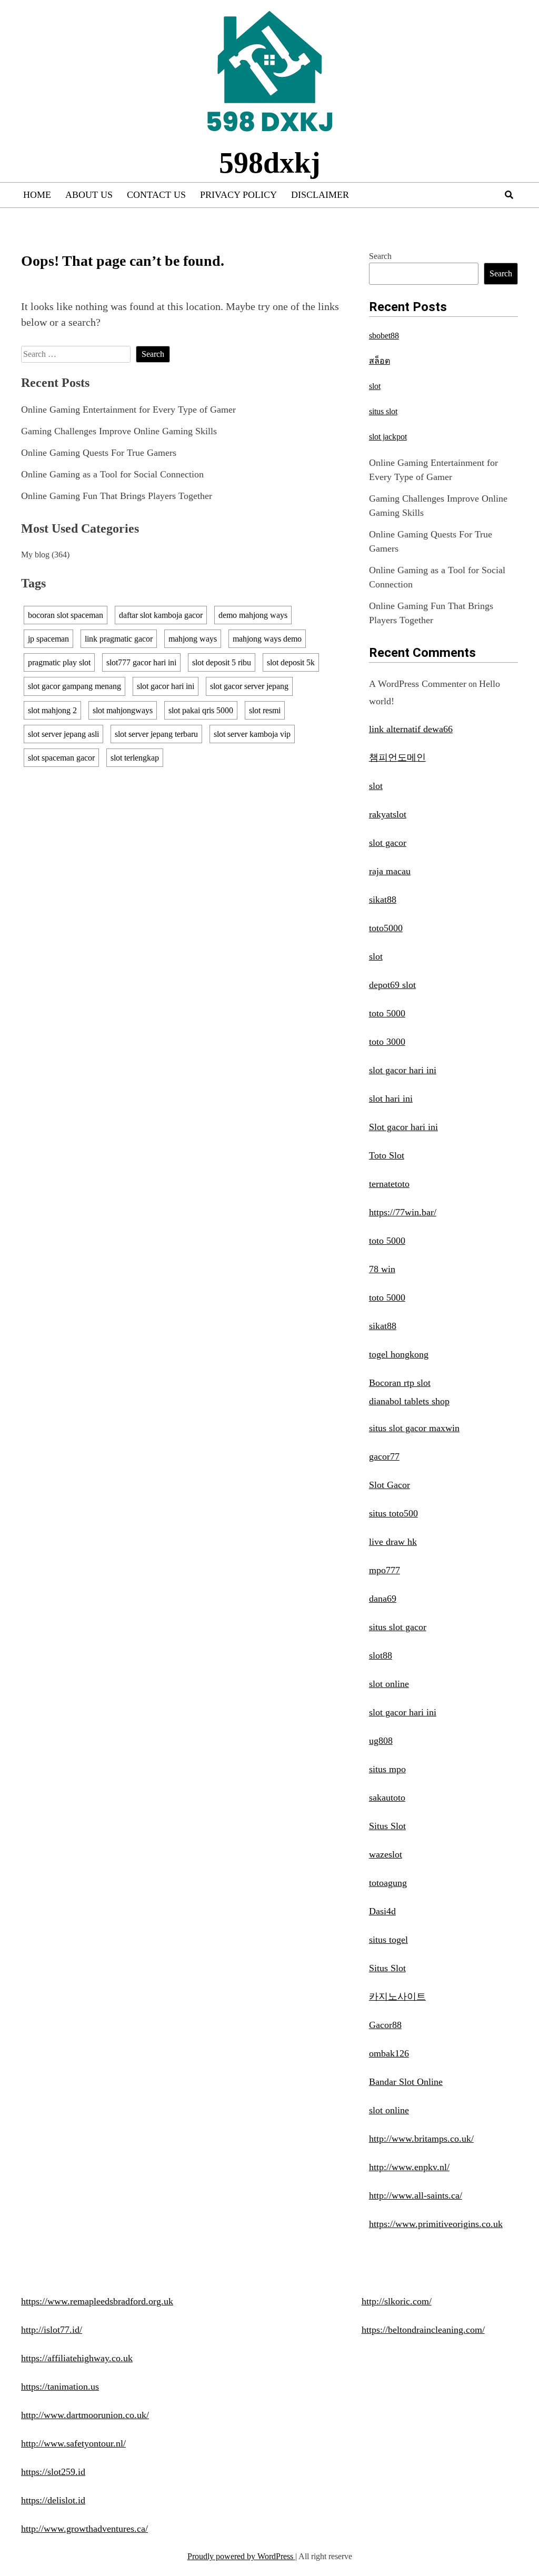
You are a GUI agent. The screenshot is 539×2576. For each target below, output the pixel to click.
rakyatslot (388, 814)
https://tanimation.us (60, 2387)
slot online (389, 1684)
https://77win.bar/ (403, 1212)
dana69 (383, 1599)
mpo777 (385, 1570)
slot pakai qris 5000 (201, 710)
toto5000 (386, 928)
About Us (89, 195)
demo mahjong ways (253, 615)
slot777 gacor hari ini (141, 662)
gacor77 (384, 1456)
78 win (382, 1269)
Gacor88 (385, 2025)
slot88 (381, 1655)
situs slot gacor (398, 1627)
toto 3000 (387, 1042)
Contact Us (156, 195)
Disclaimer (320, 195)
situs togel (388, 1940)
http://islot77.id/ (52, 2330)
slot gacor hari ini (166, 686)
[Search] (509, 195)
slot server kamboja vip (252, 734)
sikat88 (383, 900)
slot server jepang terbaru (156, 734)
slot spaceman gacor (61, 758)
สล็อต (380, 361)
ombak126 (389, 2053)
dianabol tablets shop (409, 1401)
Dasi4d (382, 1911)
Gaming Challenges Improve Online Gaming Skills (119, 431)
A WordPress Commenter (418, 684)
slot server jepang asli (63, 734)
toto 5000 (387, 1013)
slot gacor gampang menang (74, 686)
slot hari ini (391, 1099)
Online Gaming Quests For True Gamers (99, 453)
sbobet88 (384, 336)
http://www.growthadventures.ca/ (84, 2529)
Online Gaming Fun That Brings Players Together (117, 496)
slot (375, 386)
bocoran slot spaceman (66, 615)
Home (37, 195)
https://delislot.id (53, 2500)
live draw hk (393, 1542)
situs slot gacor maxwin (414, 1428)
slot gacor (388, 843)
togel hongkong (399, 1354)
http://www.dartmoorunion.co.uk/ (85, 2415)
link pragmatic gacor (119, 639)
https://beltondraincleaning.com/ (423, 2330)
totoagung (388, 1883)
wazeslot (386, 1854)
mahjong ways (193, 639)
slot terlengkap (135, 758)
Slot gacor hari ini (403, 1127)
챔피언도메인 (397, 757)
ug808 (381, 1741)
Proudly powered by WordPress (241, 2556)
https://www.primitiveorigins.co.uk (436, 2224)
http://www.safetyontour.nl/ (73, 2443)
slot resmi (265, 710)
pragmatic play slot (59, 662)
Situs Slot (387, 1826)
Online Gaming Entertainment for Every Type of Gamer (128, 410)
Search (380, 256)
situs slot (383, 411)
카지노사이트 (397, 1996)
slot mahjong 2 (52, 710)
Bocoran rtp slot (400, 1383)
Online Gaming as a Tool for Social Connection (112, 474)
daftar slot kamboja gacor (161, 615)
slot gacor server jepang (249, 686)
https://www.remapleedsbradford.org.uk (97, 2301)
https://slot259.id (53, 2472)
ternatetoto (389, 1184)
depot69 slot (392, 985)
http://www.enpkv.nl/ (409, 2167)
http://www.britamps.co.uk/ (421, 2139)
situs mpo (387, 1769)
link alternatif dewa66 (411, 729)
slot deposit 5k (291, 662)
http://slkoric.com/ (397, 2301)
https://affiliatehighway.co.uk (77, 2358)
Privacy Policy (238, 195)
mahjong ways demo (267, 639)
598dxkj (270, 163)
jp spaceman (48, 639)
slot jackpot (388, 437)
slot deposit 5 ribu (222, 662)
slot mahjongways (123, 710)
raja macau (390, 871)
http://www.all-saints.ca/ (416, 2195)
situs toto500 (393, 1513)
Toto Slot (387, 1155)
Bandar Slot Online (406, 2082)
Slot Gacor (390, 1485)
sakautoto (387, 1798)
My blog (35, 555)
